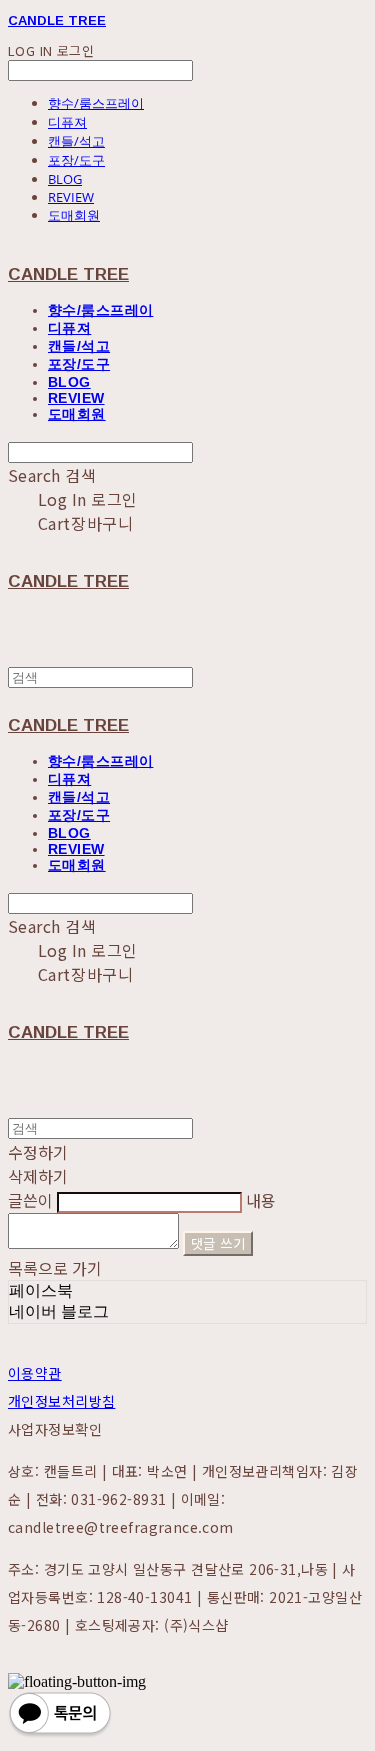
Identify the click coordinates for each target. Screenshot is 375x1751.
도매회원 (74, 215)
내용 (261, 1200)
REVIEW (71, 197)
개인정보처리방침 (61, 1401)
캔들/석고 (76, 141)
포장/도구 (76, 160)
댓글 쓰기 (218, 1243)
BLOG (65, 179)
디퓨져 (67, 122)
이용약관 (35, 1373)
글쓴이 (30, 1200)
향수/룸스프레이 (96, 103)
